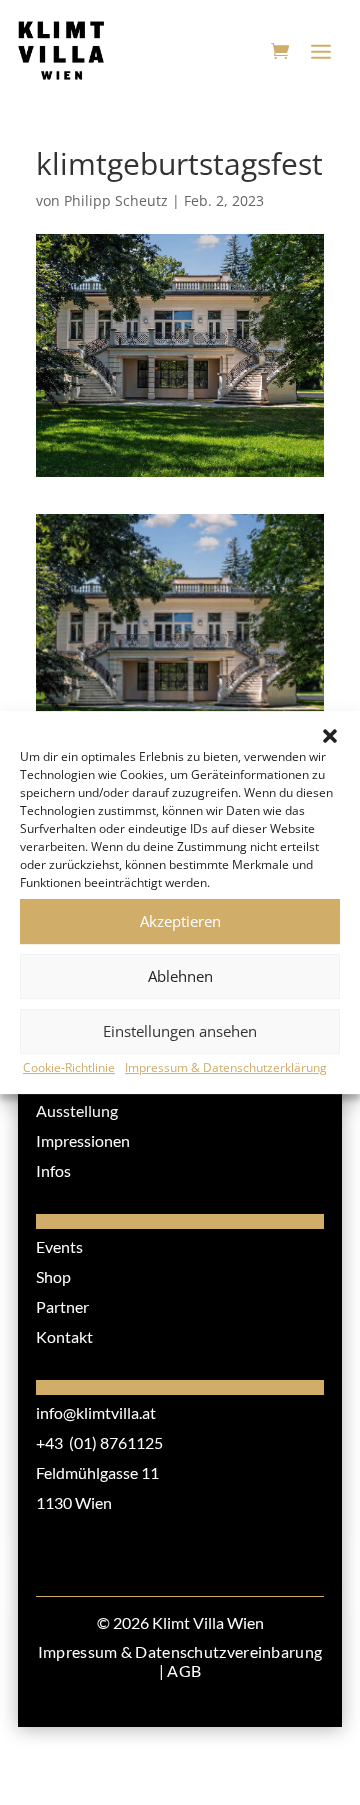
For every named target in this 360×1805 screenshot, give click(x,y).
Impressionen (83, 1140)
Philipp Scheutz (116, 200)
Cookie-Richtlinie (69, 1067)
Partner (62, 1306)
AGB (184, 1670)
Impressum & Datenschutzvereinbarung (180, 1651)
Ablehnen (180, 976)
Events (59, 1246)
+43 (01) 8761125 (99, 1442)
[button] (330, 736)
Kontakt (64, 1336)
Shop (53, 1276)
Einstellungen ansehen (180, 1031)
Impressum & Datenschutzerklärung (226, 1067)
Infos (53, 1170)
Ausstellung (77, 1110)
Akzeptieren (180, 921)
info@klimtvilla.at (96, 1412)
